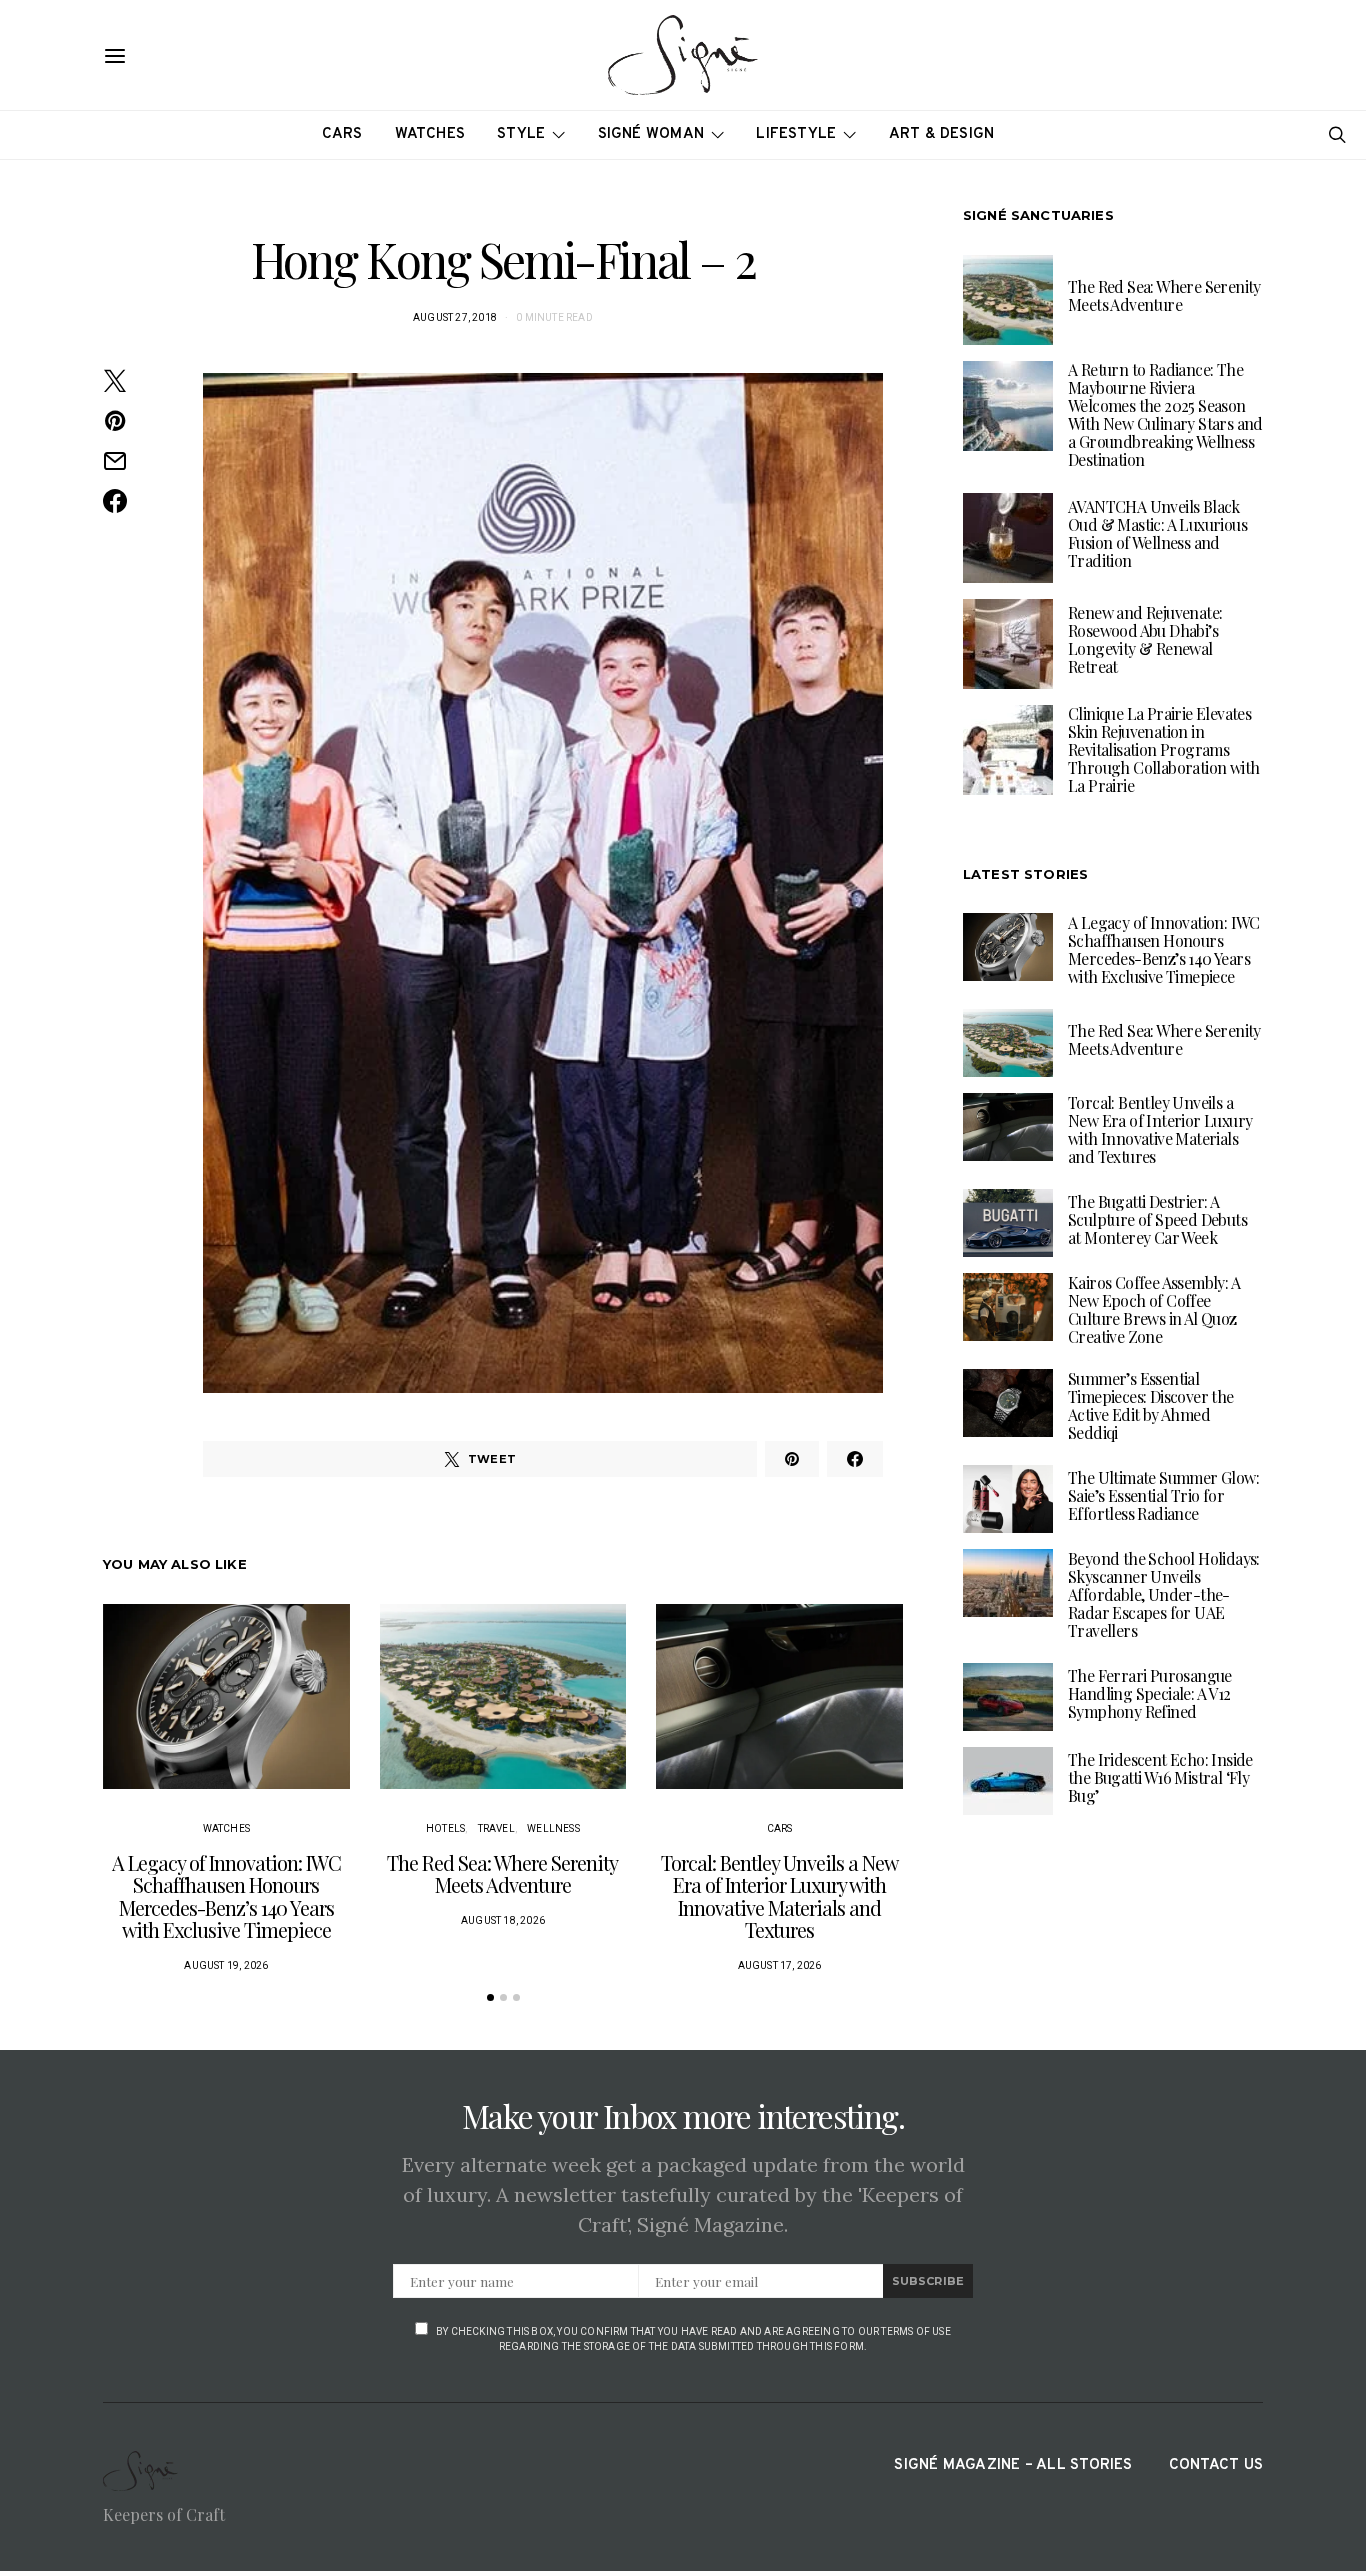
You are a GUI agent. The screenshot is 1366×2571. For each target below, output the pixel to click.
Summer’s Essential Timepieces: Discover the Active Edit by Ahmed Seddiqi (1151, 1404)
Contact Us (1216, 2465)
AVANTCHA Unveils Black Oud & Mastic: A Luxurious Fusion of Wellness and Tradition (1157, 533)
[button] (490, 1997)
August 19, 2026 (226, 1965)
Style (521, 134)
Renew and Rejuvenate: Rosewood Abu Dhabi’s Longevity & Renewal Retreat (1145, 639)
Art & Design (942, 134)
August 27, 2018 (455, 317)
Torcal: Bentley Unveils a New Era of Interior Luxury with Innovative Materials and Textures (779, 1896)
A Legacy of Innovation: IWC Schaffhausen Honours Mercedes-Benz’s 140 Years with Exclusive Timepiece (226, 1896)
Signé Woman (651, 134)
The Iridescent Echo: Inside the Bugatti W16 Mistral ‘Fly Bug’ (1160, 1776)
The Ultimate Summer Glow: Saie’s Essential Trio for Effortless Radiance (1163, 1494)
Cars (342, 134)
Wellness (553, 1828)
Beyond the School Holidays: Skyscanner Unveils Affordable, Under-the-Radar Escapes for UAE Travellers (1164, 1593)
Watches (430, 134)
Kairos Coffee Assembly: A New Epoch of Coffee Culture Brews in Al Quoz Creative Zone (1154, 1308)
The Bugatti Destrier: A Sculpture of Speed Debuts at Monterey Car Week (1157, 1218)
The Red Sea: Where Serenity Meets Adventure (502, 1874)
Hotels (445, 1828)
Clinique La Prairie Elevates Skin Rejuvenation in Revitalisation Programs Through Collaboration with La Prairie (1163, 749)
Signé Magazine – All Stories (1013, 2465)
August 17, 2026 (780, 1965)
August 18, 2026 (503, 1920)
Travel (496, 1828)
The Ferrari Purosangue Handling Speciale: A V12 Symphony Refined (1150, 1692)
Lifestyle (796, 134)
